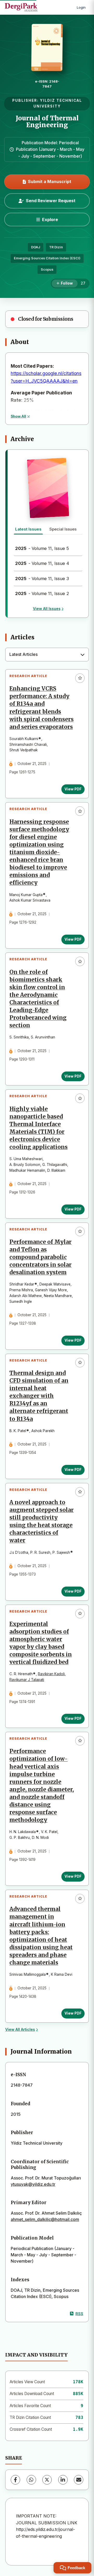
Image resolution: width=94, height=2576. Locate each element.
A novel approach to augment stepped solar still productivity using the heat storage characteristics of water (42, 1522)
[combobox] (47, 655)
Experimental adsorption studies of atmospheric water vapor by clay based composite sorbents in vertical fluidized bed (41, 1643)
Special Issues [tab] (63, 529)
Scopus (47, 269)
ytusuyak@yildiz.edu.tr (33, 2184)
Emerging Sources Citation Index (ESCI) (47, 258)
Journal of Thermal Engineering (47, 122)
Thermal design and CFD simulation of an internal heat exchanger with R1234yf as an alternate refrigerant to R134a (39, 1396)
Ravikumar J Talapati (27, 1680)
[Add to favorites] (80, 678)
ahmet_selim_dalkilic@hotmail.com (45, 2219)
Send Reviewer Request (51, 201)
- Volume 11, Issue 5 (42, 548)
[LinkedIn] (63, 2480)
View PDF (73, 789)
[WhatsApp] (31, 2480)
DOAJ (36, 247)
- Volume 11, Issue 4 (42, 563)
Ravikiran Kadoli (51, 1674)
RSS (79, 2314)
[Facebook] (15, 2480)
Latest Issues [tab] (28, 529)
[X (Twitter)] (47, 2480)
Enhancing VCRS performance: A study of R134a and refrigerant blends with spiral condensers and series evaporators (42, 708)
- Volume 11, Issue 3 (42, 579)
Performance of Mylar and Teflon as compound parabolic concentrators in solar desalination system (40, 1257)
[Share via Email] (79, 2480)
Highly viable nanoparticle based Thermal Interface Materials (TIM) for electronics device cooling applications (39, 1128)
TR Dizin (56, 247)
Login (81, 7)
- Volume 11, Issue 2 (42, 593)
